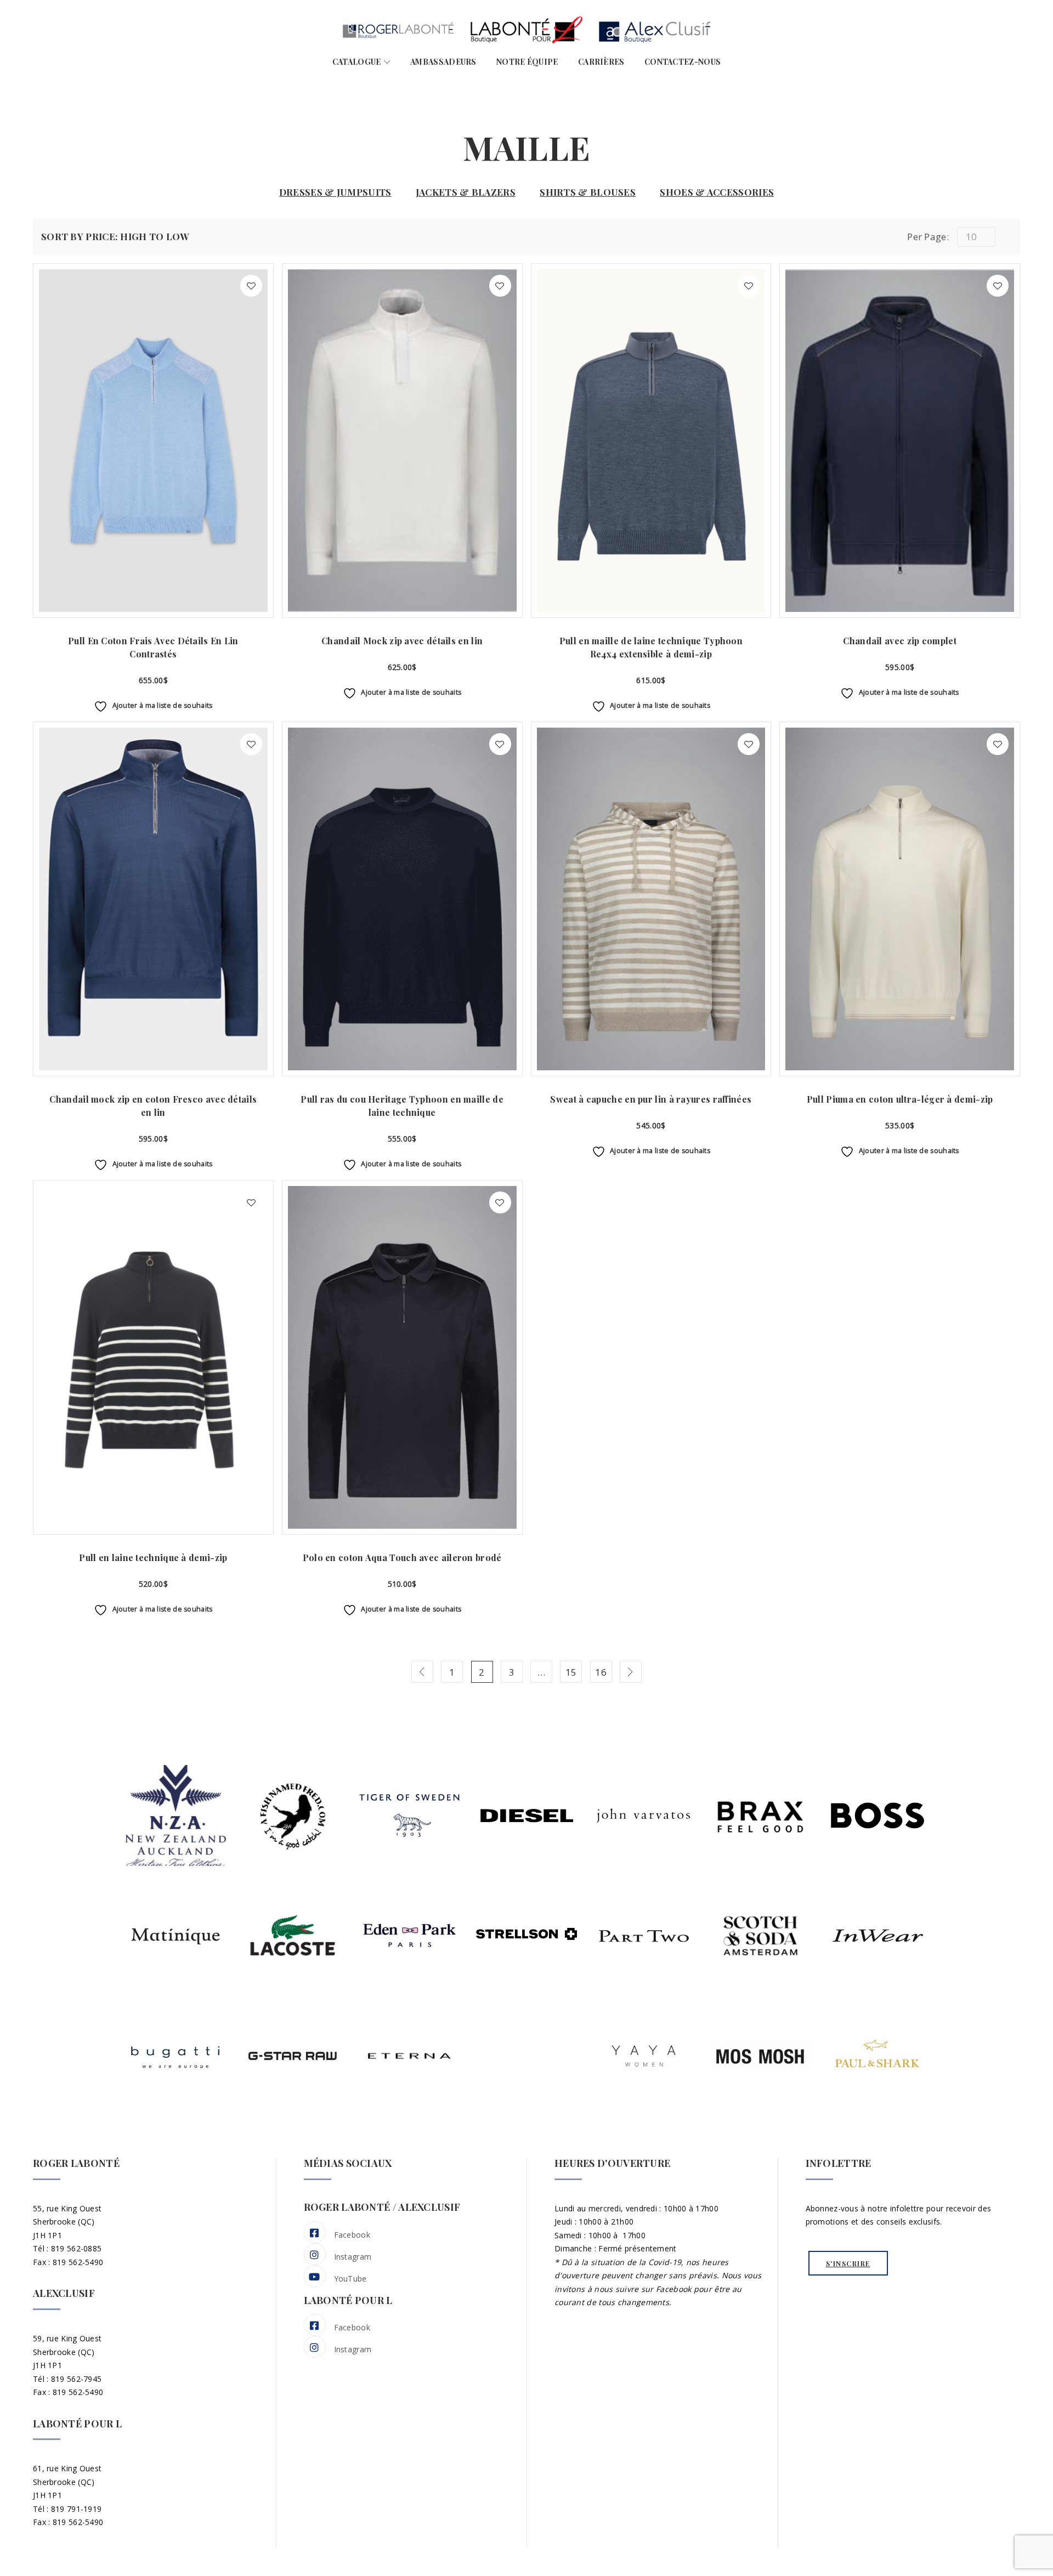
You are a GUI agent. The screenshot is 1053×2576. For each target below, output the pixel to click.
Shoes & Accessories (717, 192)
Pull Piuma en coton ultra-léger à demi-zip (900, 1099)
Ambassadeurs (443, 62)
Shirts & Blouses (588, 192)
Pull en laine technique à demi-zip (153, 1557)
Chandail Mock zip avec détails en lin (402, 641)
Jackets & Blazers (466, 192)
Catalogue (357, 62)
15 (571, 1672)
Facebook (352, 2235)
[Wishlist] (251, 286)
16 (601, 1672)
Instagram (353, 2257)
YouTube (350, 2279)
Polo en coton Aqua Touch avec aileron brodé (402, 1557)
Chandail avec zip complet (900, 641)
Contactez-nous (683, 62)
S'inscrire (848, 2263)
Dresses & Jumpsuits (335, 192)
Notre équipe (527, 62)
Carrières (601, 62)
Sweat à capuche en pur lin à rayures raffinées (651, 1099)
